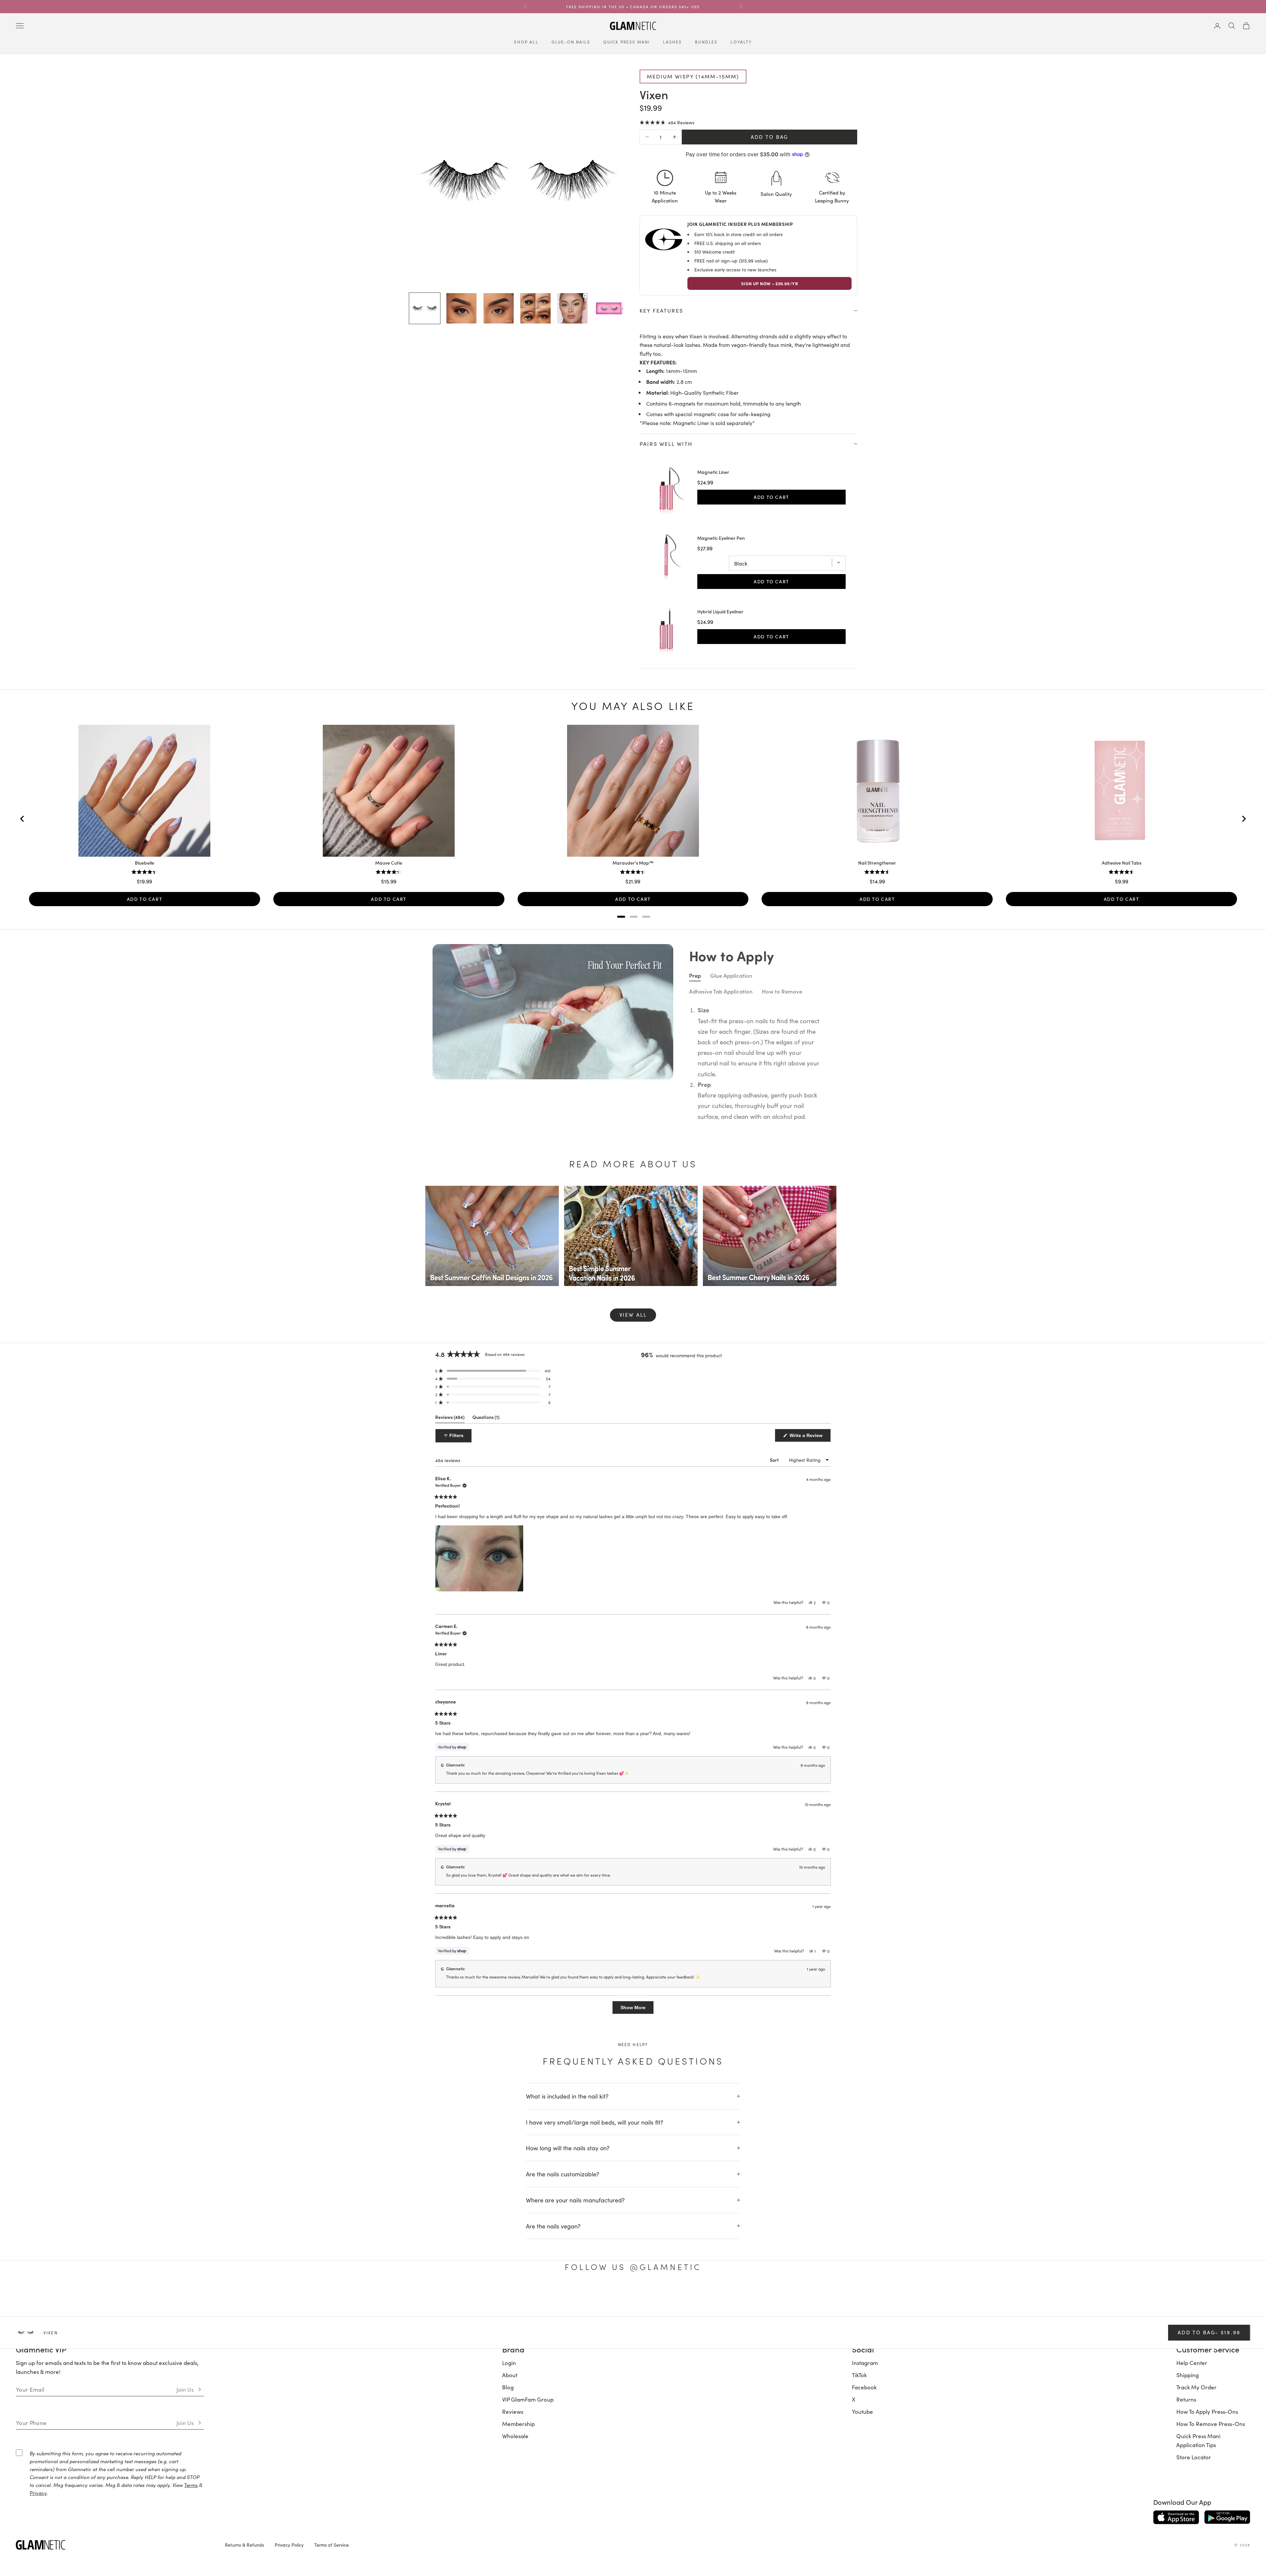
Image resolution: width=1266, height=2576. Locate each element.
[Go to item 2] (462, 308)
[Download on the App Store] (1176, 2517)
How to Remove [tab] (782, 991)
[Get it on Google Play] (1227, 2517)
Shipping (1188, 2375)
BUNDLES (706, 42)
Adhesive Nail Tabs (1122, 863)
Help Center (1192, 2363)
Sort (775, 1460)
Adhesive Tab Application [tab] (721, 991)
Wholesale (515, 2436)
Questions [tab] (486, 1418)
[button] (667, 122)
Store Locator (1194, 2457)
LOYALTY (741, 42)
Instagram (865, 2363)
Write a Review (810, 1437)
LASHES (672, 42)
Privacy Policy (289, 2545)
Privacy (38, 2493)
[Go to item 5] (572, 308)
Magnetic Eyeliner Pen (721, 538)
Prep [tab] (695, 975)
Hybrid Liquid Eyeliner (720, 612)
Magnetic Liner (713, 472)
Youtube (862, 2411)
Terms (191, 2485)
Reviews (513, 2411)
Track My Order (1196, 2387)
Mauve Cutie (389, 863)
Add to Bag (769, 137)
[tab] (621, 917)
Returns (1186, 2399)
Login (509, 2363)
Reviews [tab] (450, 1418)
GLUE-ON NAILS (571, 42)
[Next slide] (1244, 819)
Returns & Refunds (244, 2545)
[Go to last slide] (22, 819)
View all (633, 1315)
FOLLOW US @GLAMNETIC (633, 2267)
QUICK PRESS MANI (627, 42)
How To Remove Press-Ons (1211, 2424)
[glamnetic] (115, 2545)
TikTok (859, 2375)
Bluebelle (145, 863)
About (510, 2375)
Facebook (864, 2387)
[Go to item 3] (498, 308)
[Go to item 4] (535, 308)
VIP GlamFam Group (528, 2399)
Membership (518, 2424)
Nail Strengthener (877, 863)
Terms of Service (332, 2545)
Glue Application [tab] (731, 975)
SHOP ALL (526, 42)
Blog (508, 2387)
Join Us (185, 2389)
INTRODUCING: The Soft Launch (633, 7)
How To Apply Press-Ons (1207, 2411)
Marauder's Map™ (633, 863)
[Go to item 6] (609, 308)
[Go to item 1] (425, 308)
